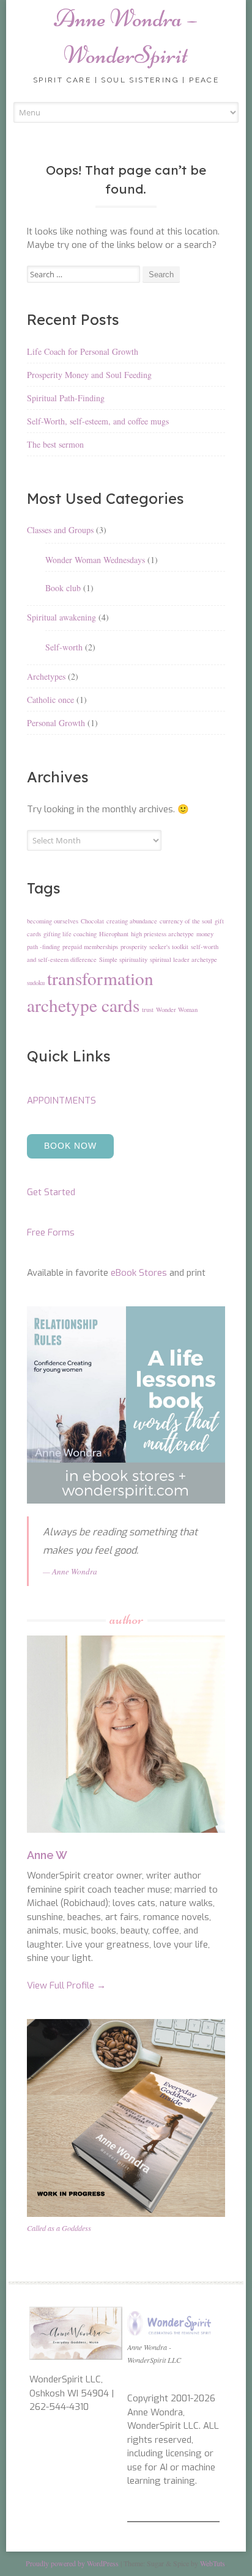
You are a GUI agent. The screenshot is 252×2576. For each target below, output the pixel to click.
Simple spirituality (123, 959)
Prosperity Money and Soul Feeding (89, 375)
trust (148, 1010)
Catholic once (50, 700)
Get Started (51, 1192)
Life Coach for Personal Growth (83, 351)
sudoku (36, 983)
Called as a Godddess (59, 2228)
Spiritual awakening (61, 617)
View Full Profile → (66, 1985)
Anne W (47, 1855)
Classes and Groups (60, 530)
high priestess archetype (162, 934)
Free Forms (51, 1232)
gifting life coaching (70, 934)
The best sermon (55, 444)
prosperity (134, 947)
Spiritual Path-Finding (66, 398)
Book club (63, 588)
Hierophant (114, 934)
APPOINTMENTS (61, 1101)
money (205, 934)
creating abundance (132, 921)
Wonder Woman (177, 1010)
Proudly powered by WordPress (72, 2563)
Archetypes (46, 676)
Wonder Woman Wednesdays (95, 560)
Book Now (70, 1146)
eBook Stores (139, 1273)
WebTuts (213, 2563)
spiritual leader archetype (183, 959)
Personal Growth (56, 723)
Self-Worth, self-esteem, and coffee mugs (98, 421)
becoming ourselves (53, 921)
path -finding (43, 947)
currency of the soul (186, 921)
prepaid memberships (90, 947)
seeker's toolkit (169, 947)
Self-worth (64, 647)
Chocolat (92, 921)
